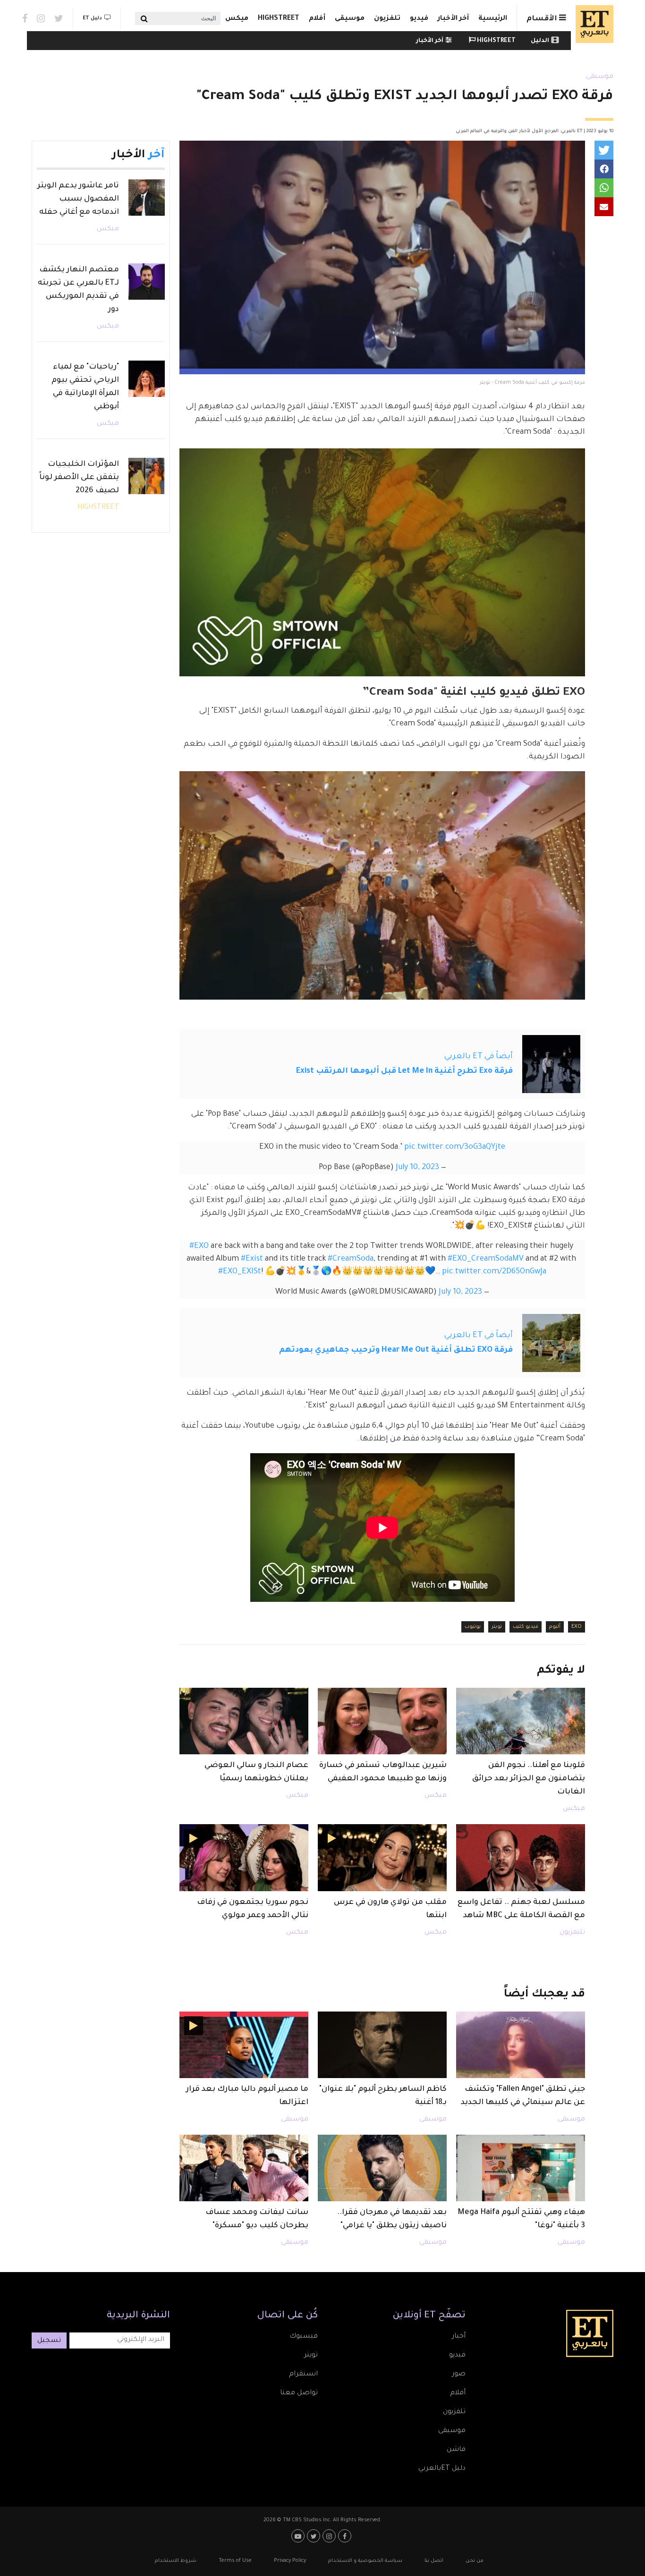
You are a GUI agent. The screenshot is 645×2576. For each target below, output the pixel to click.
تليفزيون (572, 1933)
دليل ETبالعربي (442, 2469)
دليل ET (92, 18)
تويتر (497, 1627)
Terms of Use (235, 2561)
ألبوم (555, 1627)
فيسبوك (304, 2337)
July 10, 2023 (417, 1168)
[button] (604, 150)
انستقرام (303, 2374)
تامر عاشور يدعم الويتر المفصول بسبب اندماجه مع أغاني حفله (78, 199)
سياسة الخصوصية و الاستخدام (365, 2561)
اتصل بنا (434, 2561)
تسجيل (49, 2341)
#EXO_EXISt (240, 1272)
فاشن (456, 2450)
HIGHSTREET (279, 19)
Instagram (41, 18)
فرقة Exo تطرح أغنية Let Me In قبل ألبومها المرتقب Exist (404, 1071)
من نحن (475, 2561)
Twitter (59, 18)
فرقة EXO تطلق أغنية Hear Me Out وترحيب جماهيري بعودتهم (396, 1350)
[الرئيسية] (592, 24)
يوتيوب (473, 1627)
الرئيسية (493, 19)
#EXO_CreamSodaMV (486, 1259)
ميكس (237, 19)
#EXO (199, 1246)
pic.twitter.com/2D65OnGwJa (494, 1272)
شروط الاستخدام (176, 2561)
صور (459, 2374)
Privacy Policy (290, 2561)
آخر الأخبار (453, 19)
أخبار (459, 2337)
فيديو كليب (526, 1627)
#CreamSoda (351, 1259)
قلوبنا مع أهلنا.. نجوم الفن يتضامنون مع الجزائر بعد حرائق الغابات (529, 1779)
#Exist (252, 1259)
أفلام (317, 19)
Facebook (25, 18)
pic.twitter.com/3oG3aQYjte (455, 1147)
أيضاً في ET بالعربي (479, 1057)
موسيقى (350, 19)
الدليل (540, 41)
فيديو (419, 19)
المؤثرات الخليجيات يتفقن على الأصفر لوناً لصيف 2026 (79, 478)
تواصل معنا (299, 2393)
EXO (577, 1627)
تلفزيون (387, 19)
